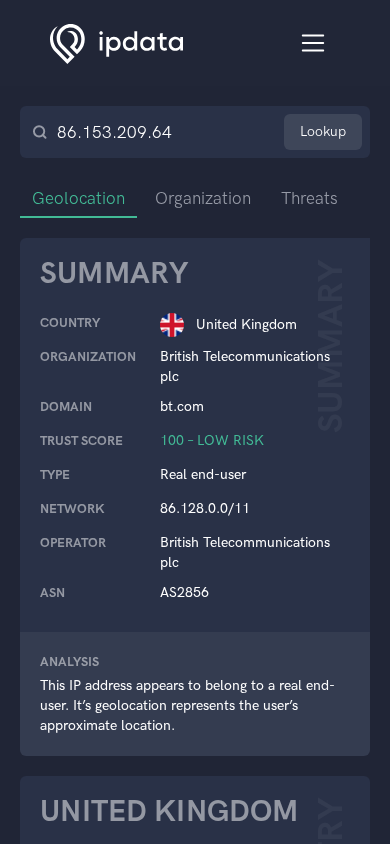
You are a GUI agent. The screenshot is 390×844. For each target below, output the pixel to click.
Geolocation (78, 198)
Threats (309, 198)
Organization (203, 198)
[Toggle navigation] (313, 43)
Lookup (323, 131)
